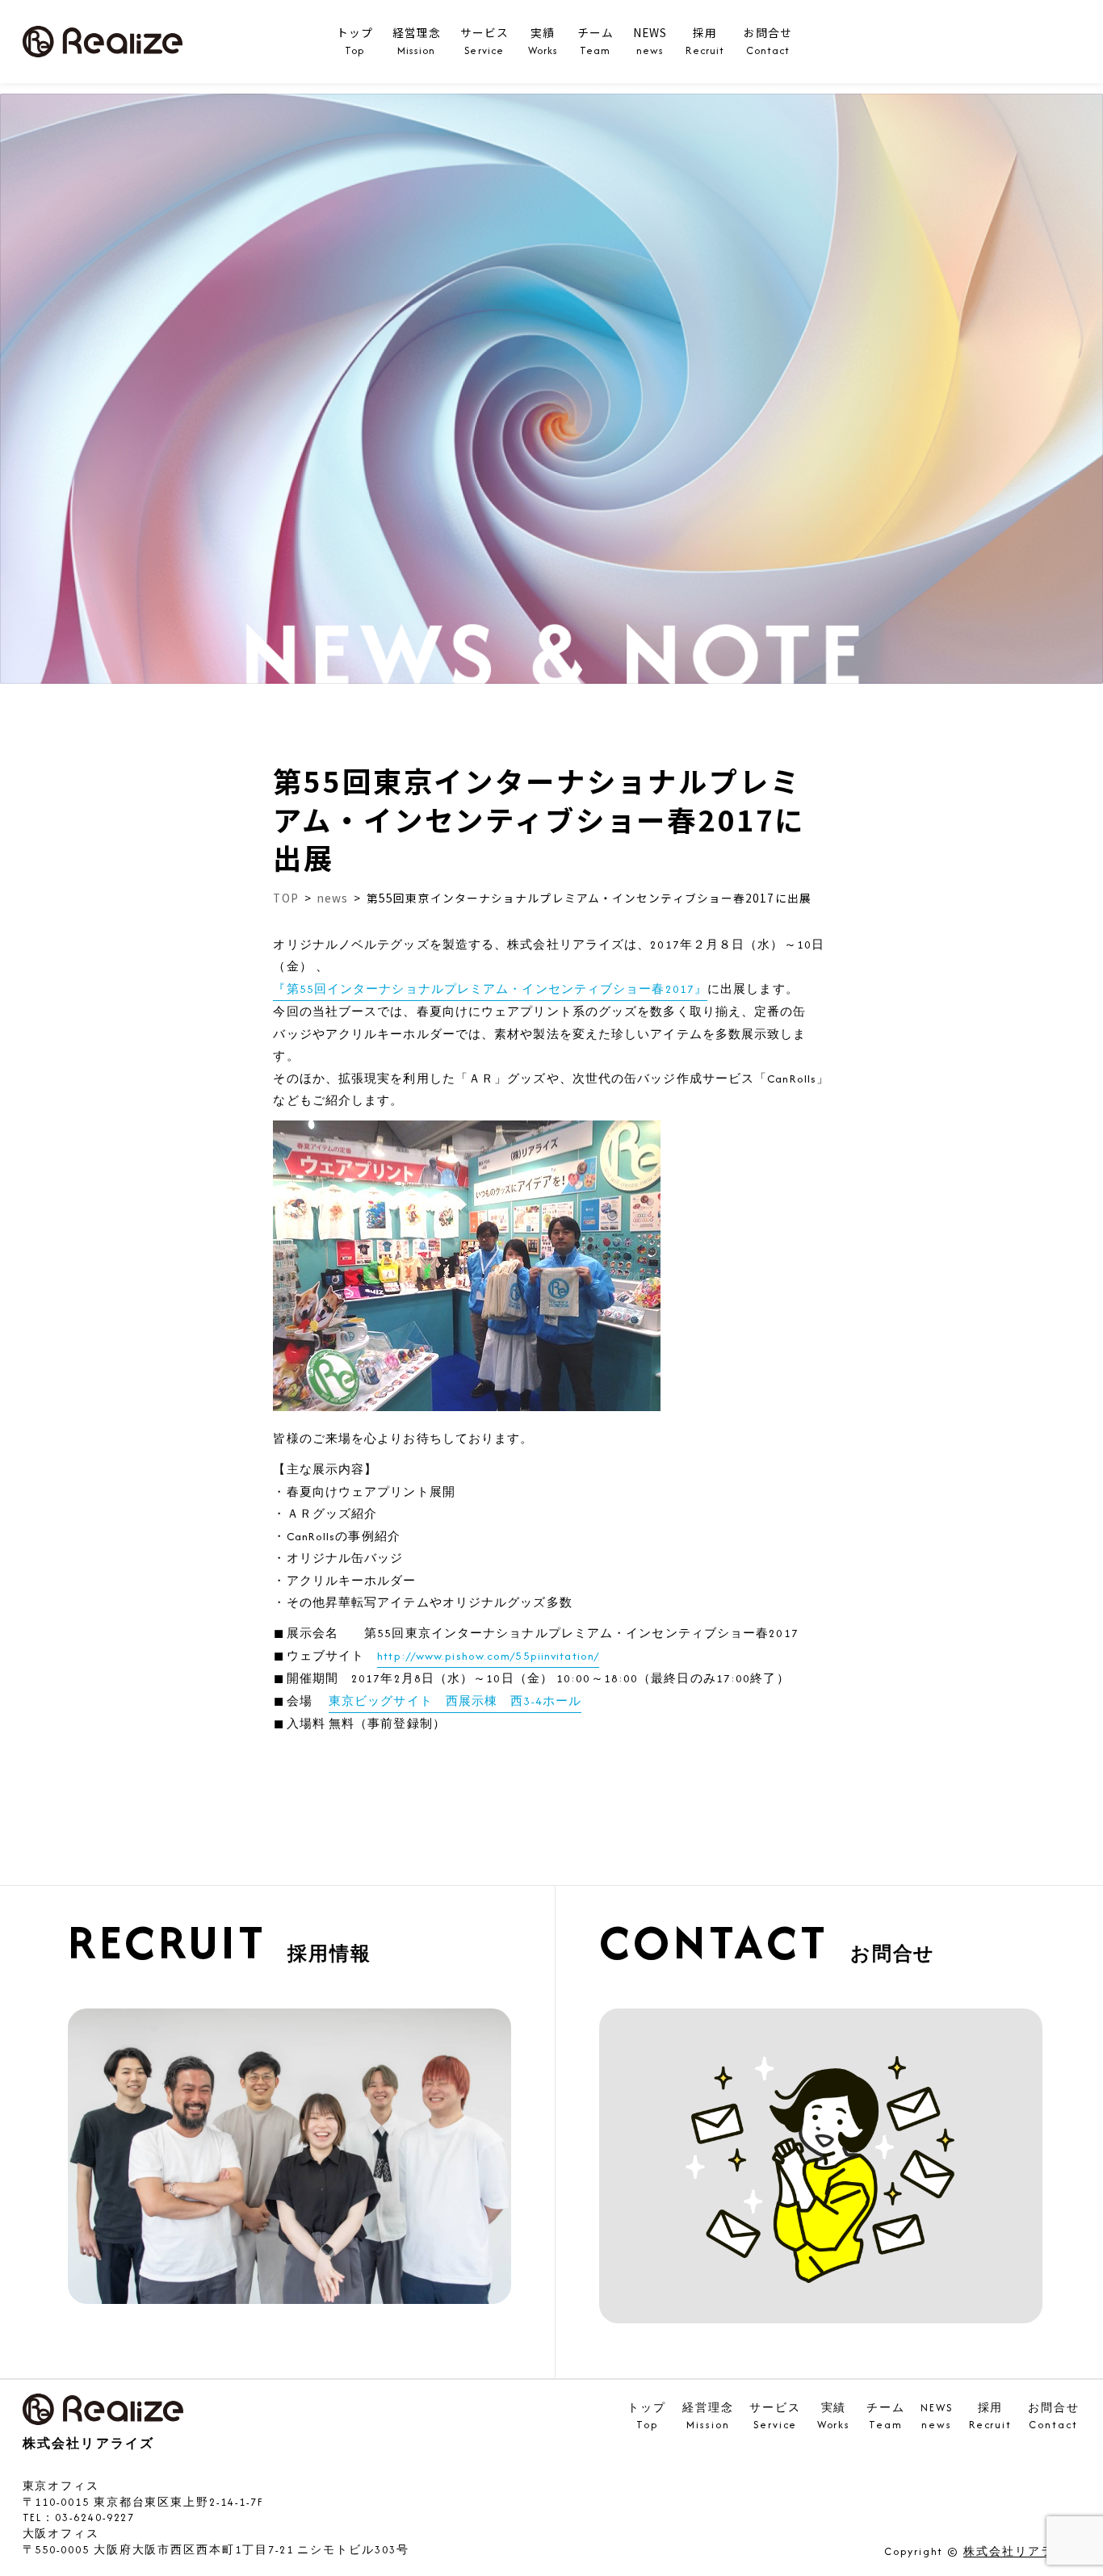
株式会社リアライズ (1021, 2552)
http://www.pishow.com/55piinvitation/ (488, 1656)
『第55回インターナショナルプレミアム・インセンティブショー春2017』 (490, 989)
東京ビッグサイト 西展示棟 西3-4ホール (455, 1701)
